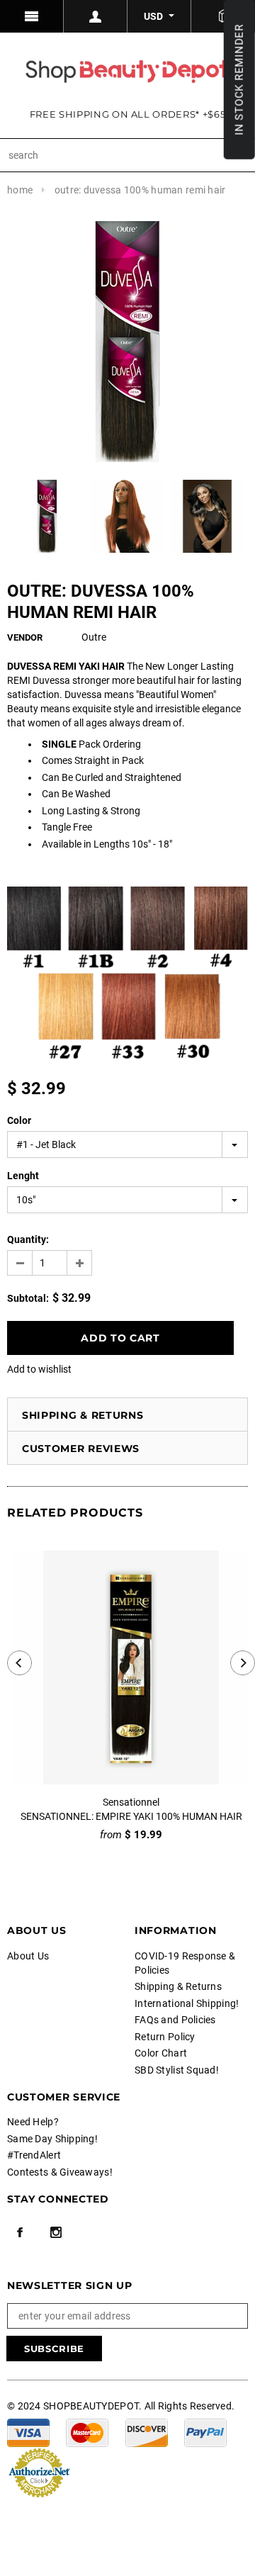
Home (20, 190)
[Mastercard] (87, 2431)
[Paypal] (205, 2431)
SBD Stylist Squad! (177, 2070)
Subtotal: (28, 1298)
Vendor (25, 637)
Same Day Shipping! (52, 2139)
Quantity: (28, 1239)
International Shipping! (187, 2003)
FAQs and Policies (175, 2020)
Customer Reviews (81, 1449)
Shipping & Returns (83, 1415)
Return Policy (165, 2037)
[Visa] (28, 2431)
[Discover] (147, 2431)
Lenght (23, 1176)
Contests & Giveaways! (60, 2172)
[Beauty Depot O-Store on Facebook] (20, 2232)
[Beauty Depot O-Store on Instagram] (56, 2232)
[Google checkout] (39, 2471)
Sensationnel (131, 1802)
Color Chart (161, 2053)
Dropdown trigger (96, 16)
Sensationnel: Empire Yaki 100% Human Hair (131, 1816)
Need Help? (33, 2122)
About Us (28, 1956)
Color (19, 1120)
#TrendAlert (34, 2155)
